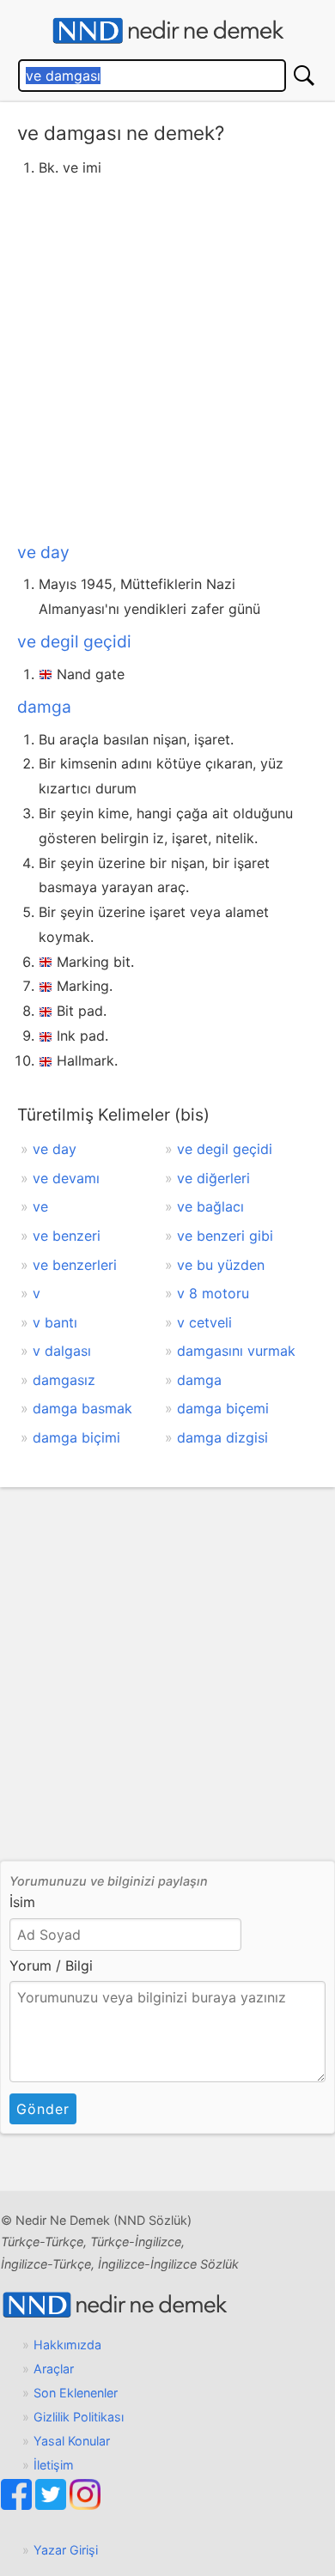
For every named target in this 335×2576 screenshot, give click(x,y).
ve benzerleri (75, 1265)
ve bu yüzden (221, 1265)
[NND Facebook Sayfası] (18, 2505)
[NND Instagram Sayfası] (85, 2505)
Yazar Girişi (66, 2550)
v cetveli (204, 1322)
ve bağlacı (210, 1206)
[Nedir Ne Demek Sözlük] (167, 31)
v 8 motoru (213, 1293)
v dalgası (62, 1351)
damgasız (64, 1380)
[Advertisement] (167, 356)
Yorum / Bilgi (51, 1965)
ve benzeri (67, 1236)
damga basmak (82, 1408)
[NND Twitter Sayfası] (52, 2505)
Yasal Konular (72, 2441)
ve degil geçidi (74, 641)
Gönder (43, 2109)
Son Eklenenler (76, 2393)
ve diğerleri (213, 1178)
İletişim (54, 2465)
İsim (22, 1902)
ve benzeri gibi (225, 1236)
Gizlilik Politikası (79, 2417)
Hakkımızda (67, 2345)
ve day (43, 552)
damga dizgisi (222, 1437)
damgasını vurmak (236, 1351)
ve (40, 1206)
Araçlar (54, 2369)
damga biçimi (76, 1437)
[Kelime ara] (304, 76)
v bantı (55, 1322)
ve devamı (66, 1178)
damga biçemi (223, 1408)
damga (44, 707)
